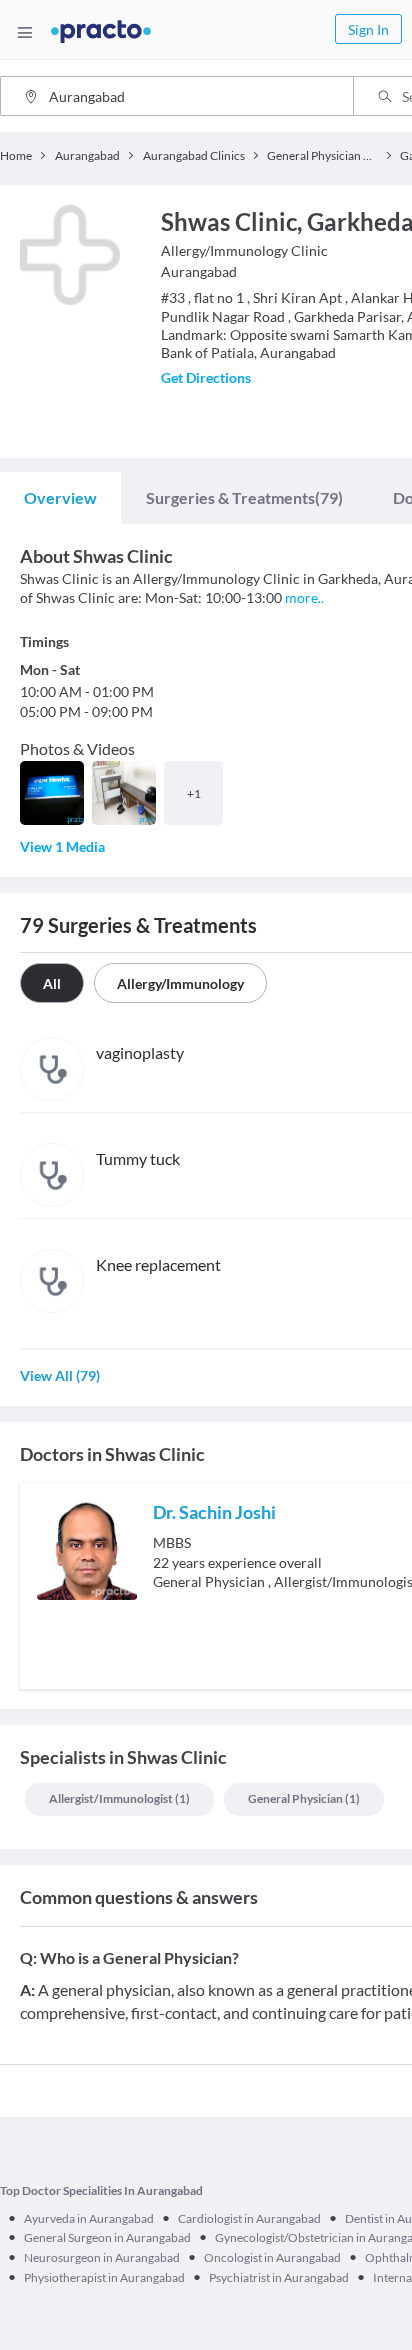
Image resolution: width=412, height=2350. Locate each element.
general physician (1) (304, 1798)
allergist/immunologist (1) (119, 1798)
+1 (194, 793)
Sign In (368, 29)
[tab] (60, 498)
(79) (244, 497)
